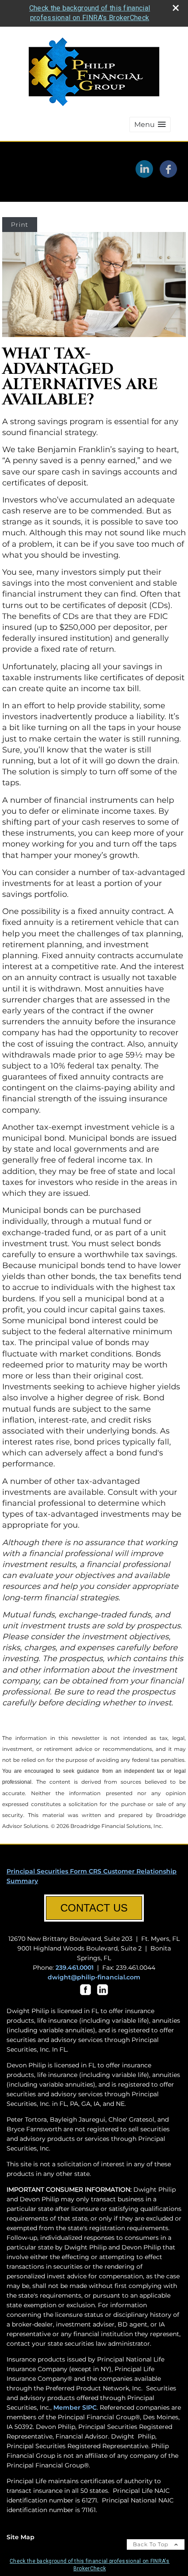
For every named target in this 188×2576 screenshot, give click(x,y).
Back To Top (151, 2544)
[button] (150, 125)
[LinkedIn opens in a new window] (144, 175)
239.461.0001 (75, 1968)
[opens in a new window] (85, 1995)
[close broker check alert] (176, 8)
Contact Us (94, 1908)
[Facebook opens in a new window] (168, 175)
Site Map (21, 2537)
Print (20, 225)
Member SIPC (75, 2407)
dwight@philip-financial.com (94, 1977)
